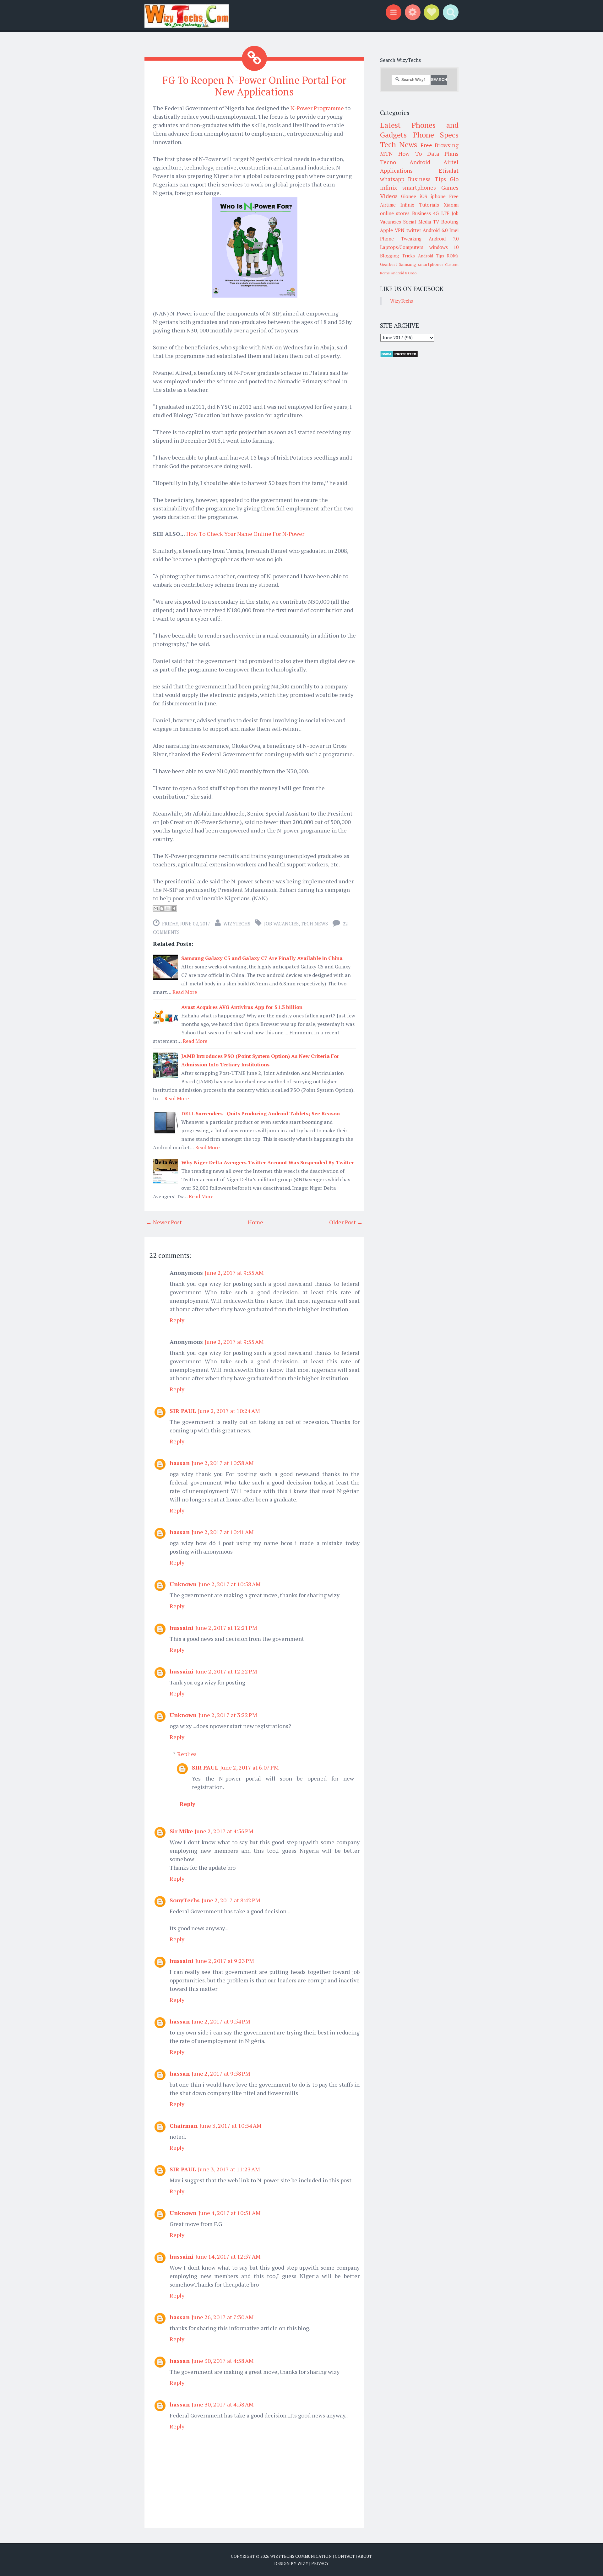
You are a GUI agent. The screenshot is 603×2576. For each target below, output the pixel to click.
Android (420, 162)
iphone (438, 196)
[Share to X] (168, 908)
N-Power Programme (317, 108)
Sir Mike (181, 1831)
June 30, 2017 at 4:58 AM (223, 2361)
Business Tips (427, 179)
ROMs (453, 256)
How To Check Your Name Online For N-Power (245, 534)
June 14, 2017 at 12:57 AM (228, 2256)
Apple (386, 230)
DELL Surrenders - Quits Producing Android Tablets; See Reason (261, 1113)
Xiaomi (451, 205)
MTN (386, 154)
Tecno (388, 162)
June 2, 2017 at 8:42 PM (231, 1900)
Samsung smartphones (421, 264)
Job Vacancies (281, 924)
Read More (185, 992)
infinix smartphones (408, 187)
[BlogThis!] (162, 908)
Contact (345, 2556)
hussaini (182, 1628)
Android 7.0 (444, 239)
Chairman (184, 2126)
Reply (177, 1320)
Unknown (183, 1584)
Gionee (409, 196)
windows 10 (444, 247)
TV (436, 222)
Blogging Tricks (397, 256)
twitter (414, 230)
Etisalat (449, 170)
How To (410, 154)
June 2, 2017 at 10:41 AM (223, 1532)
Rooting (450, 222)
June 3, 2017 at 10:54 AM (231, 2126)
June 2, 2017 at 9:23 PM (225, 1961)
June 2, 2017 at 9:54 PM (221, 2021)
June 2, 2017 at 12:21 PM (226, 1628)
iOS (424, 196)
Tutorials (429, 205)
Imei (454, 230)
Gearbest (389, 264)
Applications (396, 170)
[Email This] (156, 908)
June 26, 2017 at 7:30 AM (223, 2317)
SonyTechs (185, 1900)
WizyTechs (237, 924)
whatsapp (392, 179)
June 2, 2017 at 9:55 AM (234, 1273)
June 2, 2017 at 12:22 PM (226, 1671)
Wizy (303, 2563)
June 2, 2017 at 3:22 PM (228, 1715)
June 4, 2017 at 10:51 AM (230, 2213)
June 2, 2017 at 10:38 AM (223, 1463)
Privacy (320, 2563)
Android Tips (431, 256)
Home (255, 1222)
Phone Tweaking (401, 239)
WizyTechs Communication (301, 2556)
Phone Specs (436, 135)
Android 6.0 (435, 230)
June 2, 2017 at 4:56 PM (224, 1831)
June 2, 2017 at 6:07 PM (250, 1767)
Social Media (417, 222)
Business (421, 213)
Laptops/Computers (402, 247)
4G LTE (441, 213)
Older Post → (346, 1222)
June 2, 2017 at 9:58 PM (221, 2073)
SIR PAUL (183, 1411)
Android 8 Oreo (404, 273)
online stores (395, 213)
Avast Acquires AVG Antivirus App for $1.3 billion (242, 1007)
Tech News (314, 924)
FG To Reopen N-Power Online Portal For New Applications (254, 86)
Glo (454, 179)
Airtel (451, 162)
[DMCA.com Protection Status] (399, 356)
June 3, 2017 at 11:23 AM (229, 2169)
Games (450, 187)
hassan (180, 1463)
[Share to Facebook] (174, 908)
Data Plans (443, 154)
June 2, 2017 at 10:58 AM (230, 1584)
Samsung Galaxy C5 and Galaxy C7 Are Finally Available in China (262, 958)
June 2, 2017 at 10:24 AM (229, 1411)
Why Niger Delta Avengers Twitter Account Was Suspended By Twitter (268, 1162)
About (365, 2556)
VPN (400, 230)
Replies (187, 1754)
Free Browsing (440, 145)
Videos (389, 196)
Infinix (407, 205)
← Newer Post (164, 1222)
